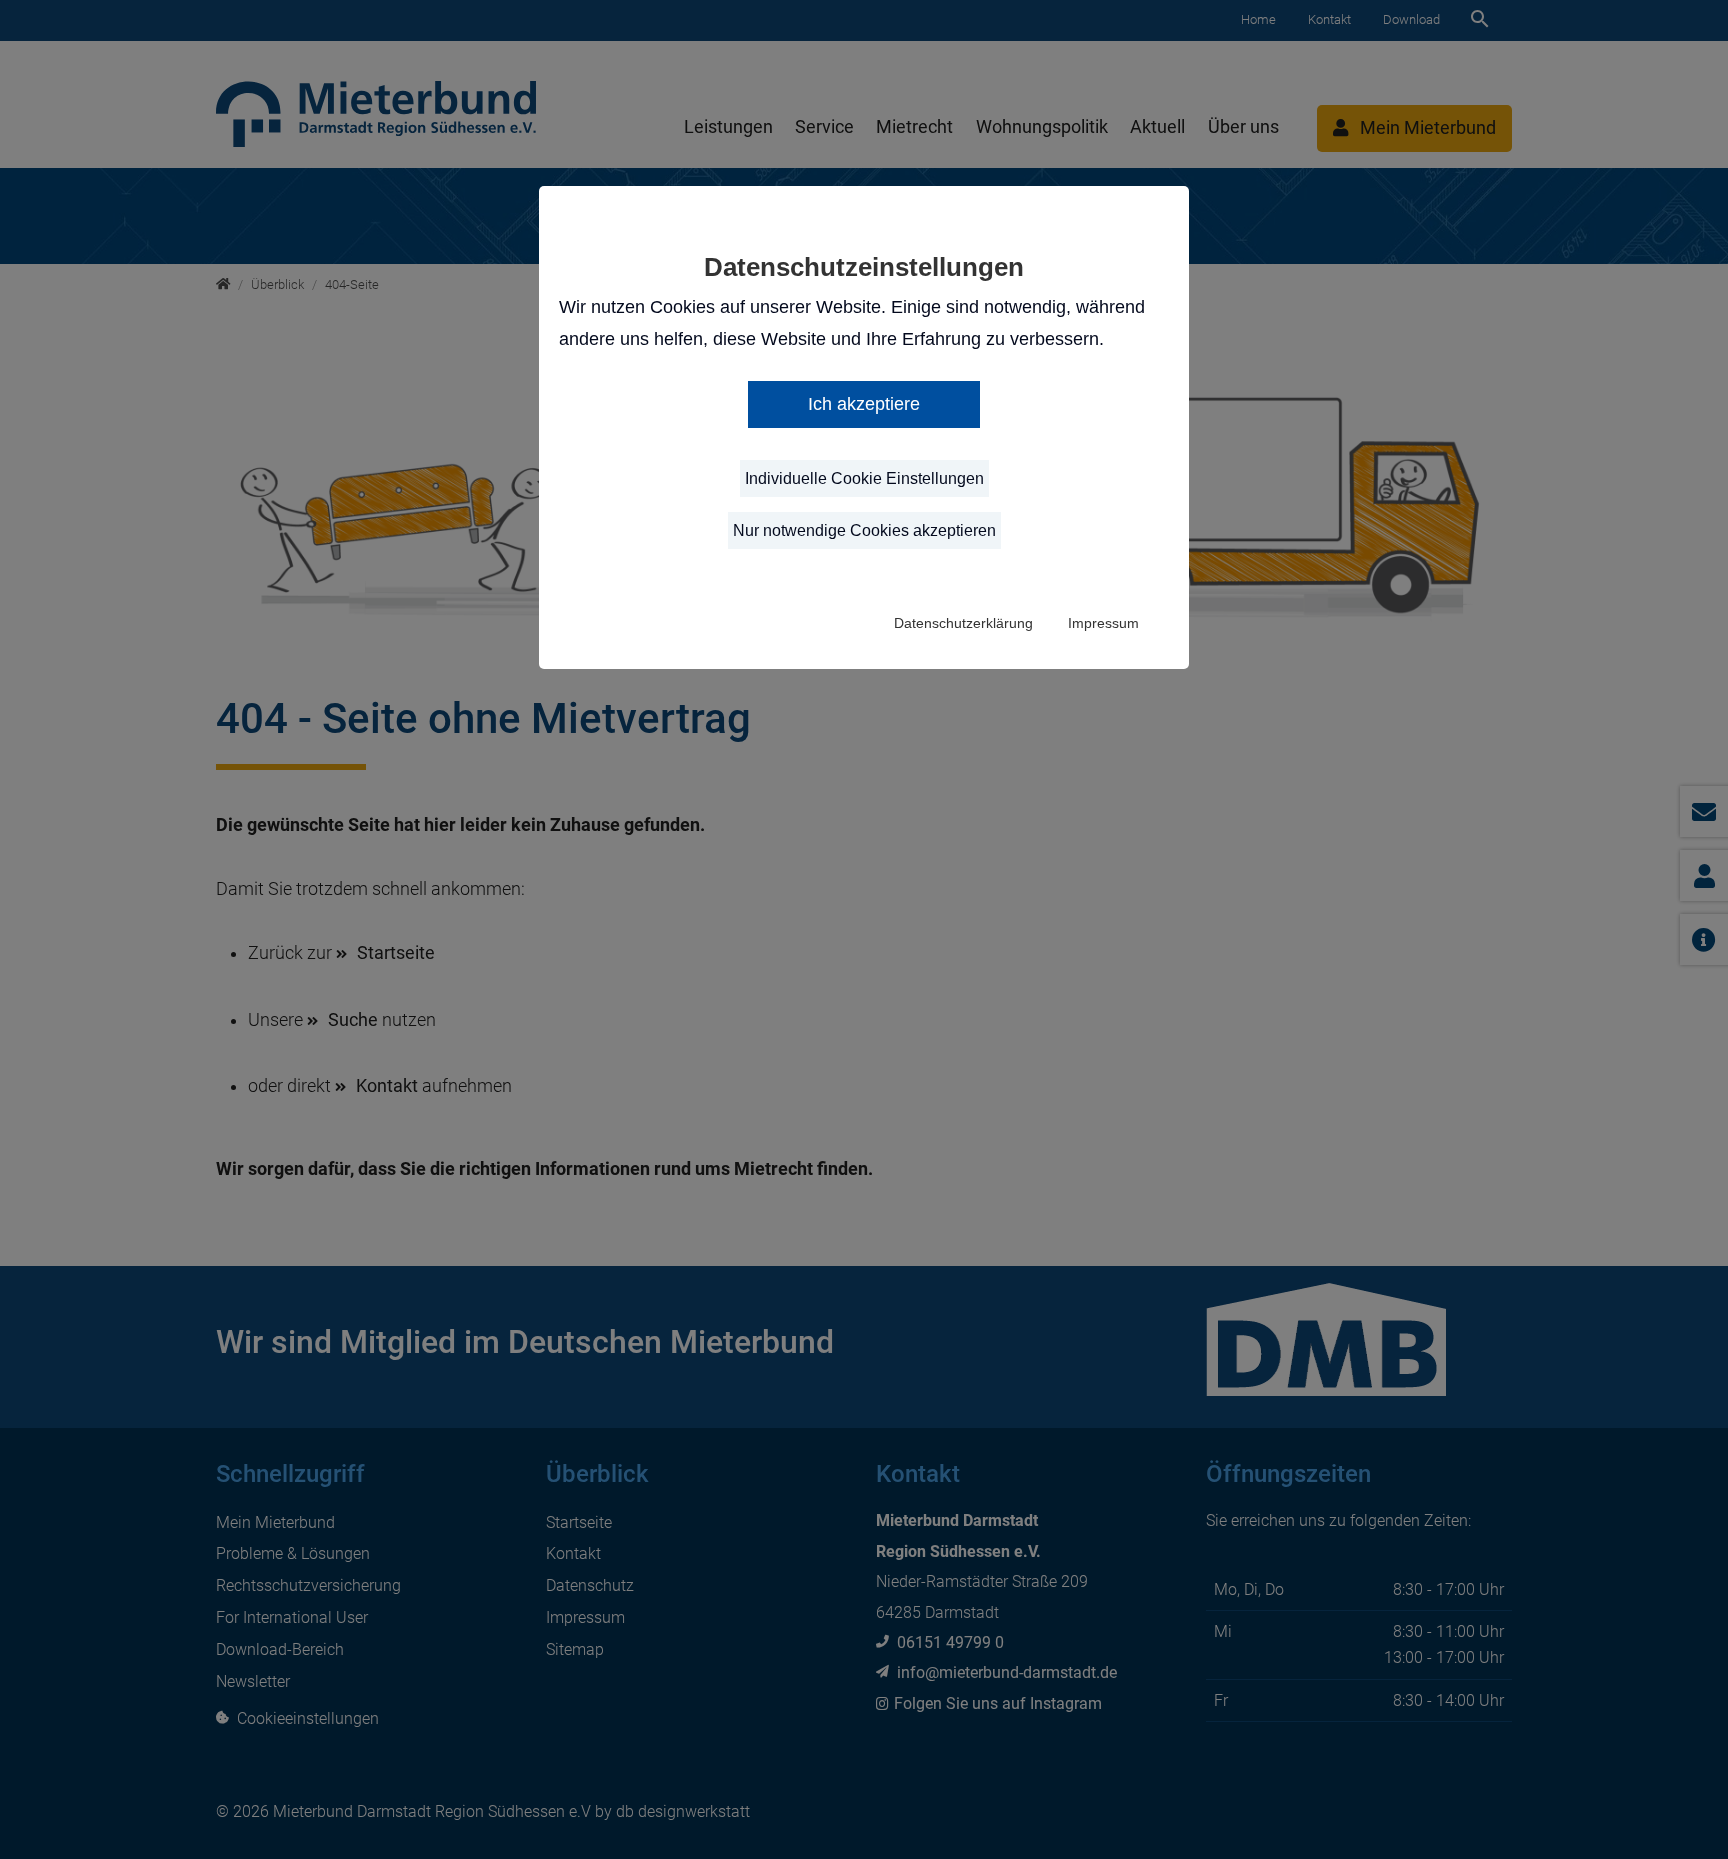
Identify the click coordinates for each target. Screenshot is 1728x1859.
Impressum (1103, 623)
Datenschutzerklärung (963, 623)
